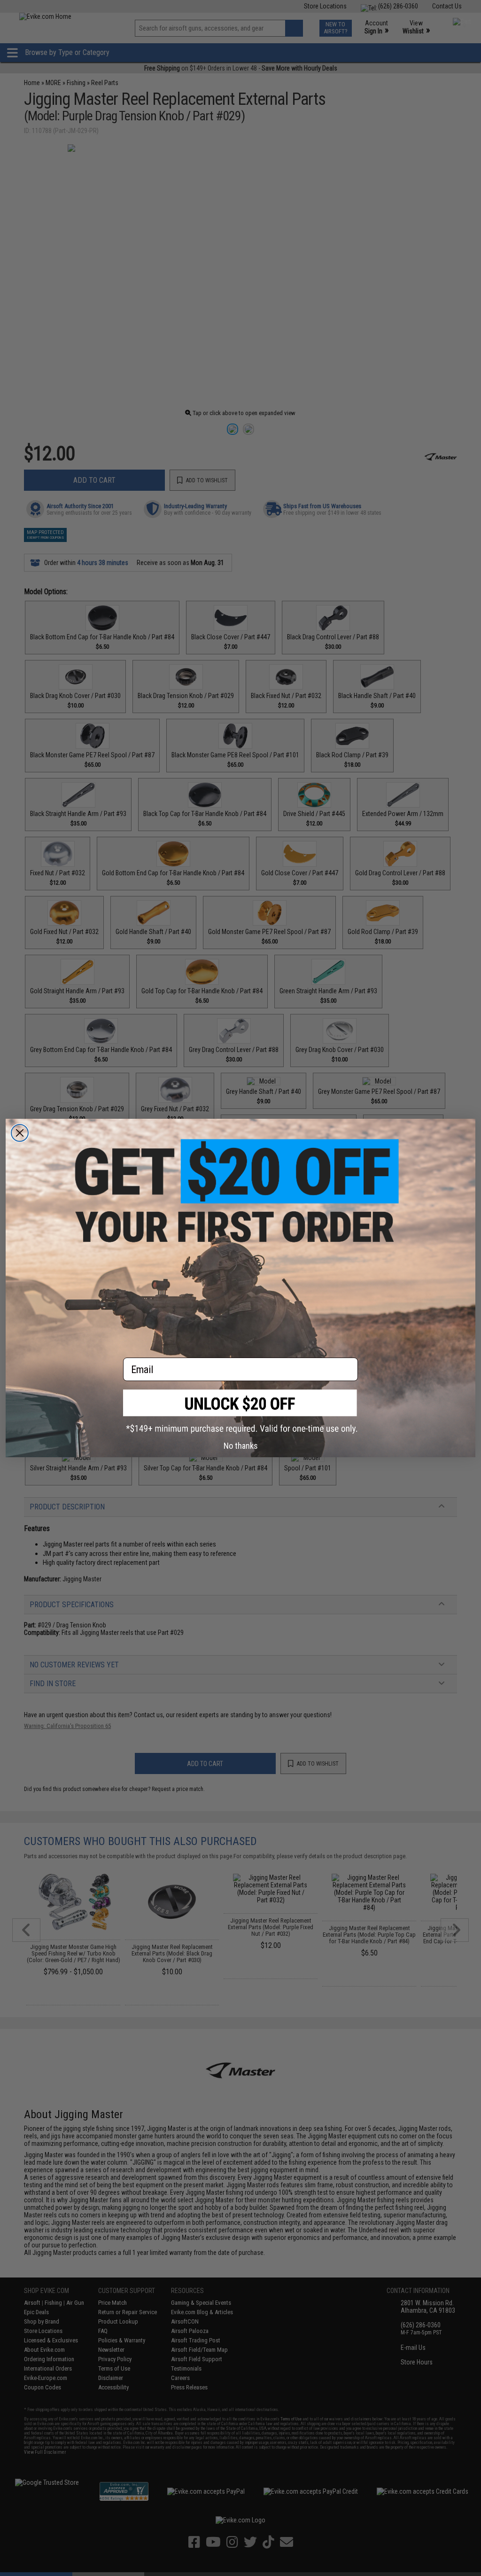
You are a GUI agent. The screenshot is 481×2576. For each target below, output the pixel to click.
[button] (240, 1411)
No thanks (241, 1446)
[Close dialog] (20, 1133)
